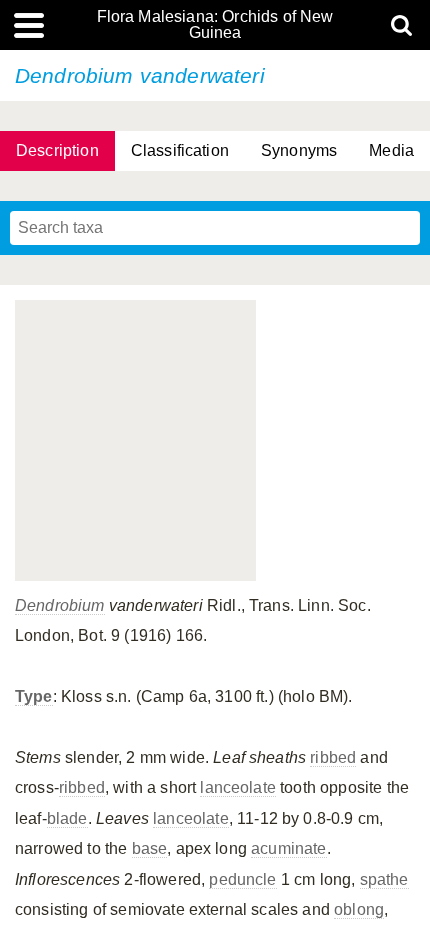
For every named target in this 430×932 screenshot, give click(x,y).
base (150, 848)
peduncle (242, 879)
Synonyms (299, 150)
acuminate (288, 848)
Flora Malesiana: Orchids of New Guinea (215, 25)
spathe (384, 879)
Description (57, 150)
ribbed (333, 757)
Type (34, 696)
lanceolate (238, 787)
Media (391, 150)
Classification (180, 150)
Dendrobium (60, 605)
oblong (359, 909)
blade (67, 818)
